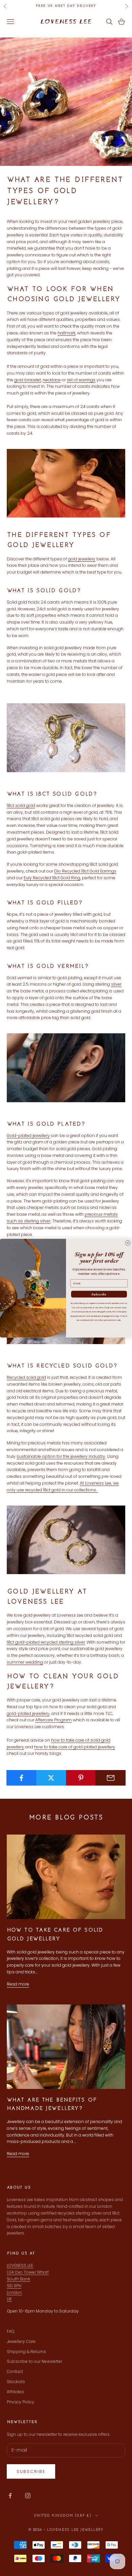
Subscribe (99, 1294)
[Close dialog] (128, 1243)
